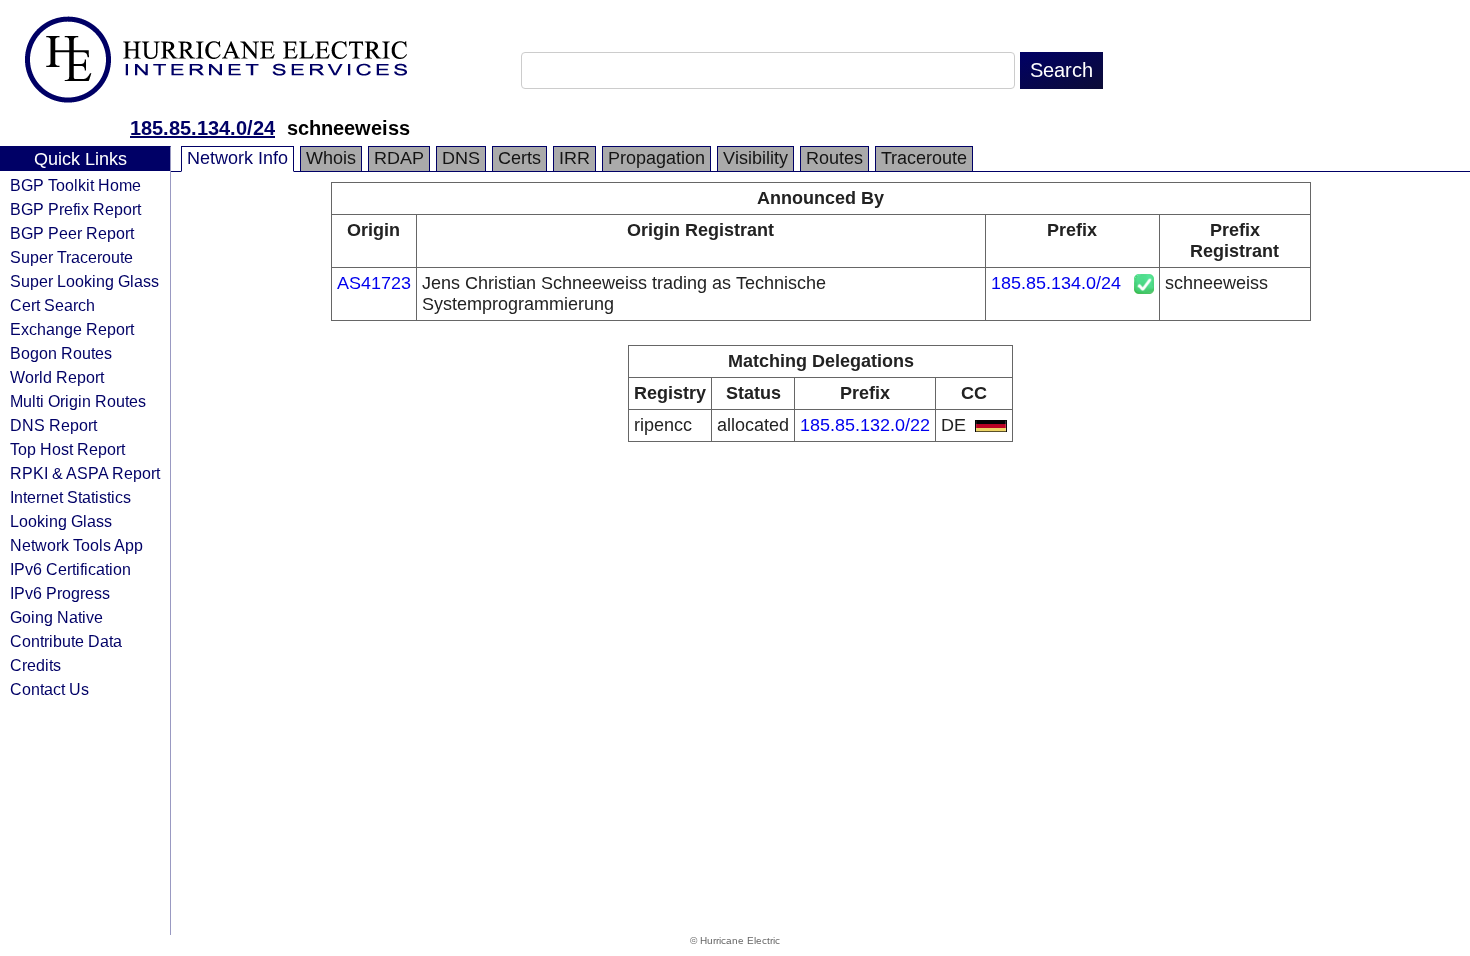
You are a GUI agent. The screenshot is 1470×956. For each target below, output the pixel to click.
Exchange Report (72, 329)
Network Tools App (76, 545)
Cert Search (52, 305)
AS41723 (374, 283)
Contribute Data (66, 641)
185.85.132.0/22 (865, 425)
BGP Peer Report (72, 233)
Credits (35, 665)
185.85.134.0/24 (202, 128)
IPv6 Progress (60, 593)
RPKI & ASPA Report (85, 473)
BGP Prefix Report (75, 209)
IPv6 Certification (70, 569)
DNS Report (53, 425)
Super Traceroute (71, 257)
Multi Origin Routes (78, 401)
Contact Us (49, 689)
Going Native (56, 617)
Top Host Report (67, 449)
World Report (57, 377)
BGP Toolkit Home (75, 185)
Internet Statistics (70, 497)
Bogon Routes (61, 353)
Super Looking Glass (84, 281)
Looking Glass (61, 521)
